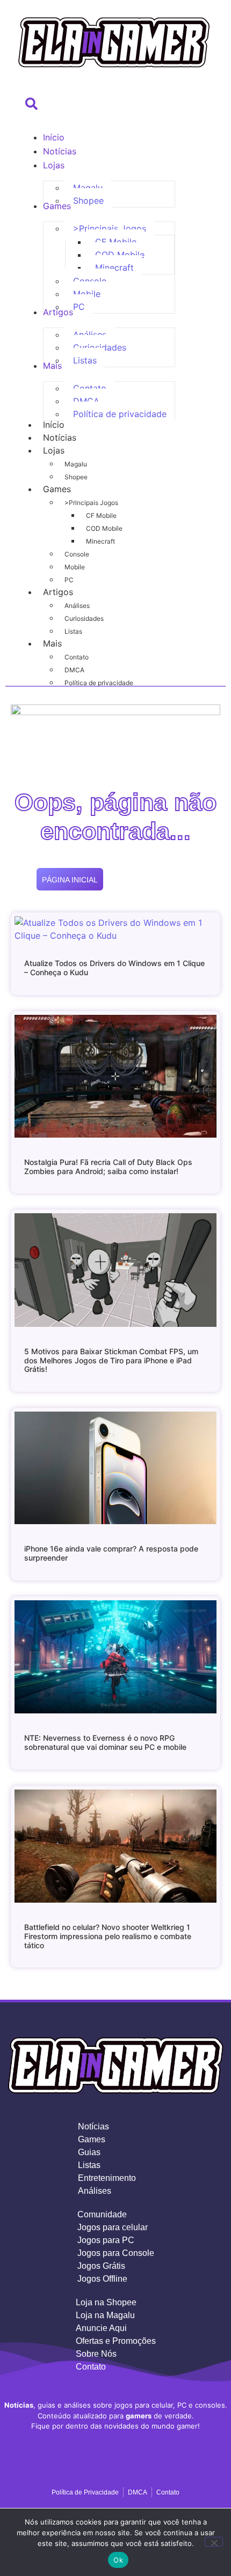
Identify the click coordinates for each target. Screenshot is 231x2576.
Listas (73, 631)
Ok (118, 2560)
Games (57, 489)
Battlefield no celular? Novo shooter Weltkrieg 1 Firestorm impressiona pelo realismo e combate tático (108, 1936)
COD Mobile (104, 528)
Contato (77, 657)
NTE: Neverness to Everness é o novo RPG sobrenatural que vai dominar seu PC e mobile (105, 1742)
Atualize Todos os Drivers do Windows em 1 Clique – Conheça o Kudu (114, 968)
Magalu (76, 464)
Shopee (76, 477)
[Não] (214, 2542)
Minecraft (100, 541)
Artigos (58, 592)
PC (69, 580)
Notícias (60, 437)
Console (77, 554)
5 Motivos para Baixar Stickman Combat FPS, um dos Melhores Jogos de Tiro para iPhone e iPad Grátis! (111, 1360)
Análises (77, 606)
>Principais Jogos (91, 503)
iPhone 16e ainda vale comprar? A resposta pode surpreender (111, 1553)
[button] (28, 108)
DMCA (74, 670)
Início (54, 425)
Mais (52, 643)
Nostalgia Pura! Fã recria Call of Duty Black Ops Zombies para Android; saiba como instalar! (108, 1167)
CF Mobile (101, 515)
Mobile (75, 567)
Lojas (54, 450)
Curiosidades (84, 618)
